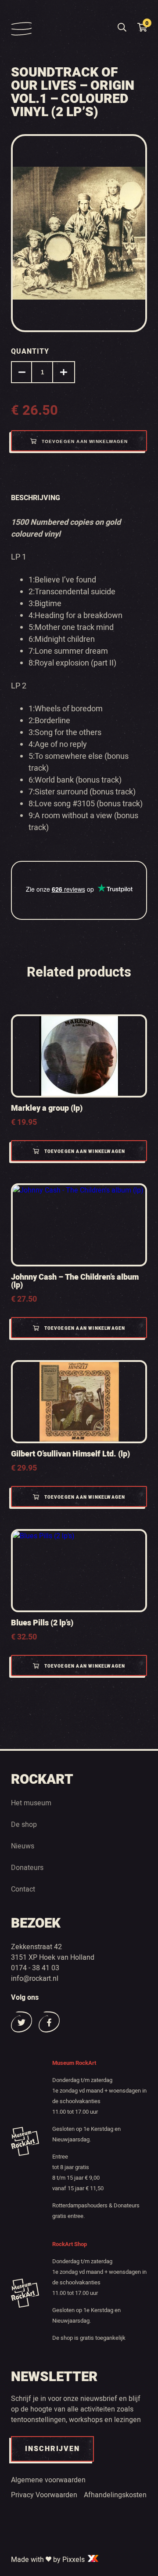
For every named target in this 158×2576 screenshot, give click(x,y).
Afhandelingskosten (115, 2495)
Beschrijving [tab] (36, 498)
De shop (24, 1825)
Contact (23, 1889)
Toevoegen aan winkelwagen (85, 441)
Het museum (31, 1803)
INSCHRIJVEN (52, 2449)
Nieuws (23, 1846)
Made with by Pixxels (49, 2560)
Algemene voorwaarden (48, 2480)
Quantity (30, 351)
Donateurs (27, 1868)
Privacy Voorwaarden (44, 2495)
